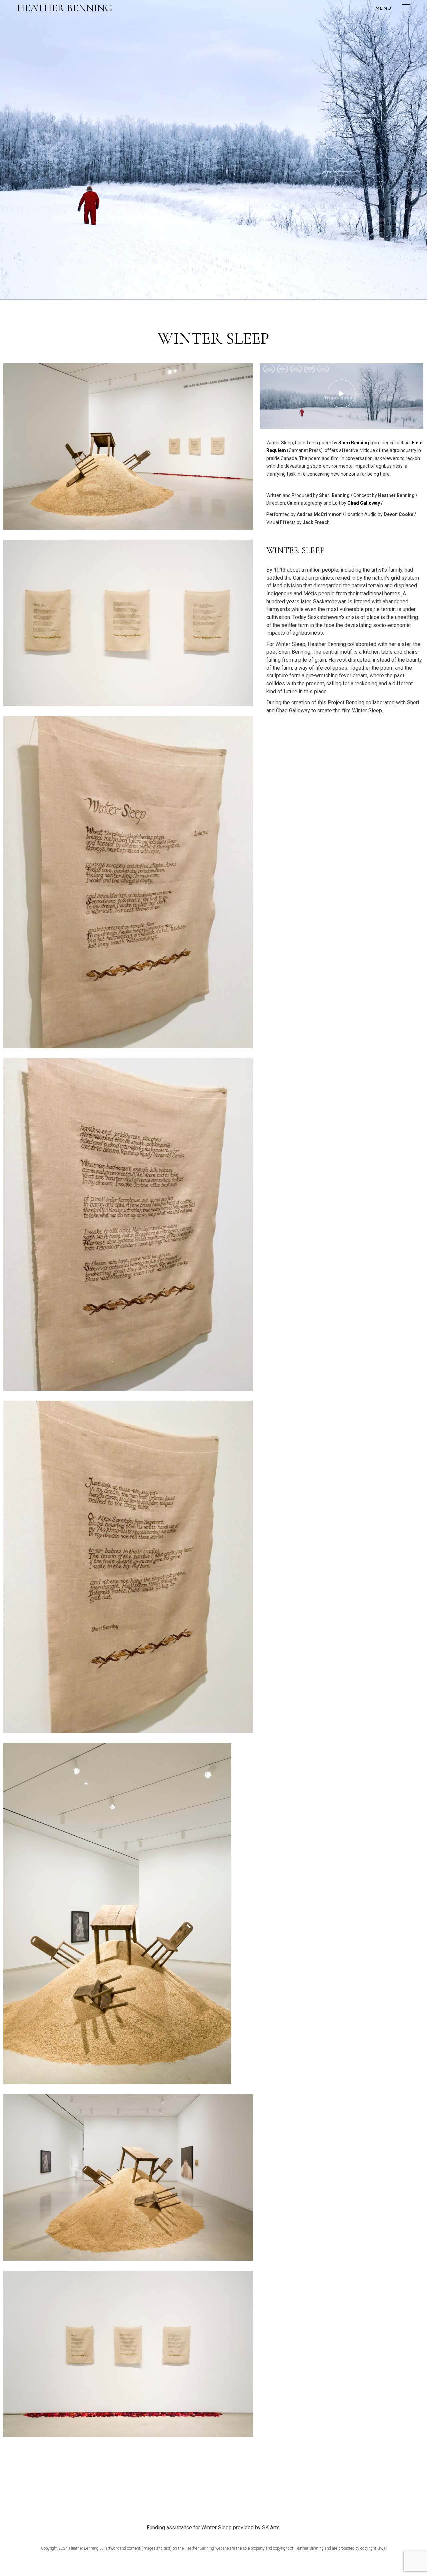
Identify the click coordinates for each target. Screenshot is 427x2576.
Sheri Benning (354, 443)
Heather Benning (65, 8)
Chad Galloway (364, 503)
